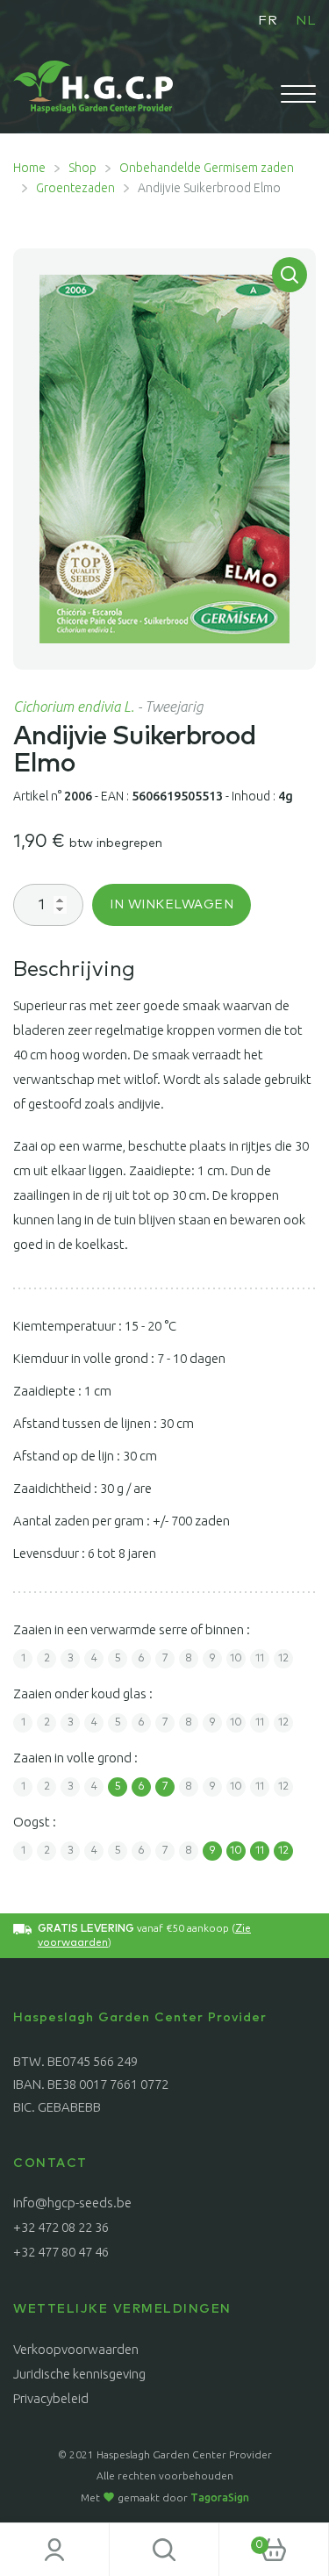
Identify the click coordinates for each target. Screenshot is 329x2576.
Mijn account (55, 2550)
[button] (290, 275)
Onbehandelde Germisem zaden (207, 168)
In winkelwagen (172, 905)
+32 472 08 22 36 (61, 2227)
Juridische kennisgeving (79, 2374)
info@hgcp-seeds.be (72, 2203)
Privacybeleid (51, 2398)
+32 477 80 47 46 (61, 2252)
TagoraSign (220, 2497)
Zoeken (164, 2550)
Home (29, 168)
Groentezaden (75, 188)
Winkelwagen (241, 2539)
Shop (82, 168)
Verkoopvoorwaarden (76, 2349)
